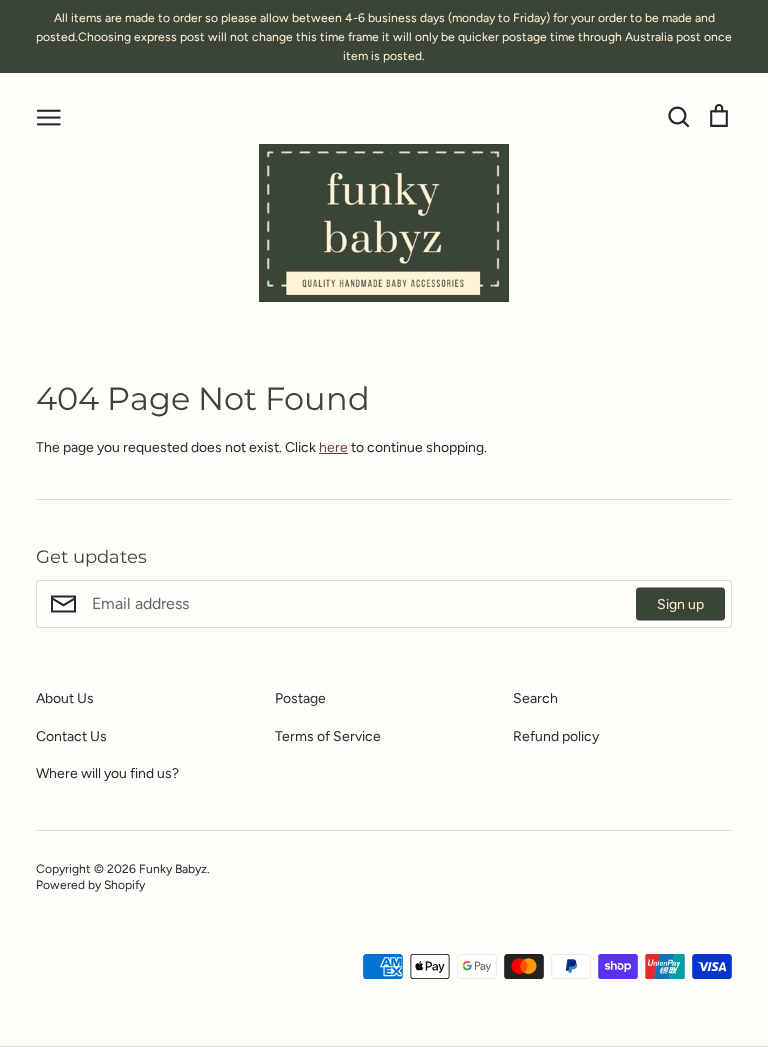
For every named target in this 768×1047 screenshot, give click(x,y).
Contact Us (71, 736)
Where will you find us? (107, 773)
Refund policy (556, 736)
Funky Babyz (173, 868)
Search (535, 698)
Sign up (680, 604)
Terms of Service (328, 736)
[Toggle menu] (49, 116)
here (333, 447)
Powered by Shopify (90, 884)
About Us (65, 698)
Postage (300, 698)
